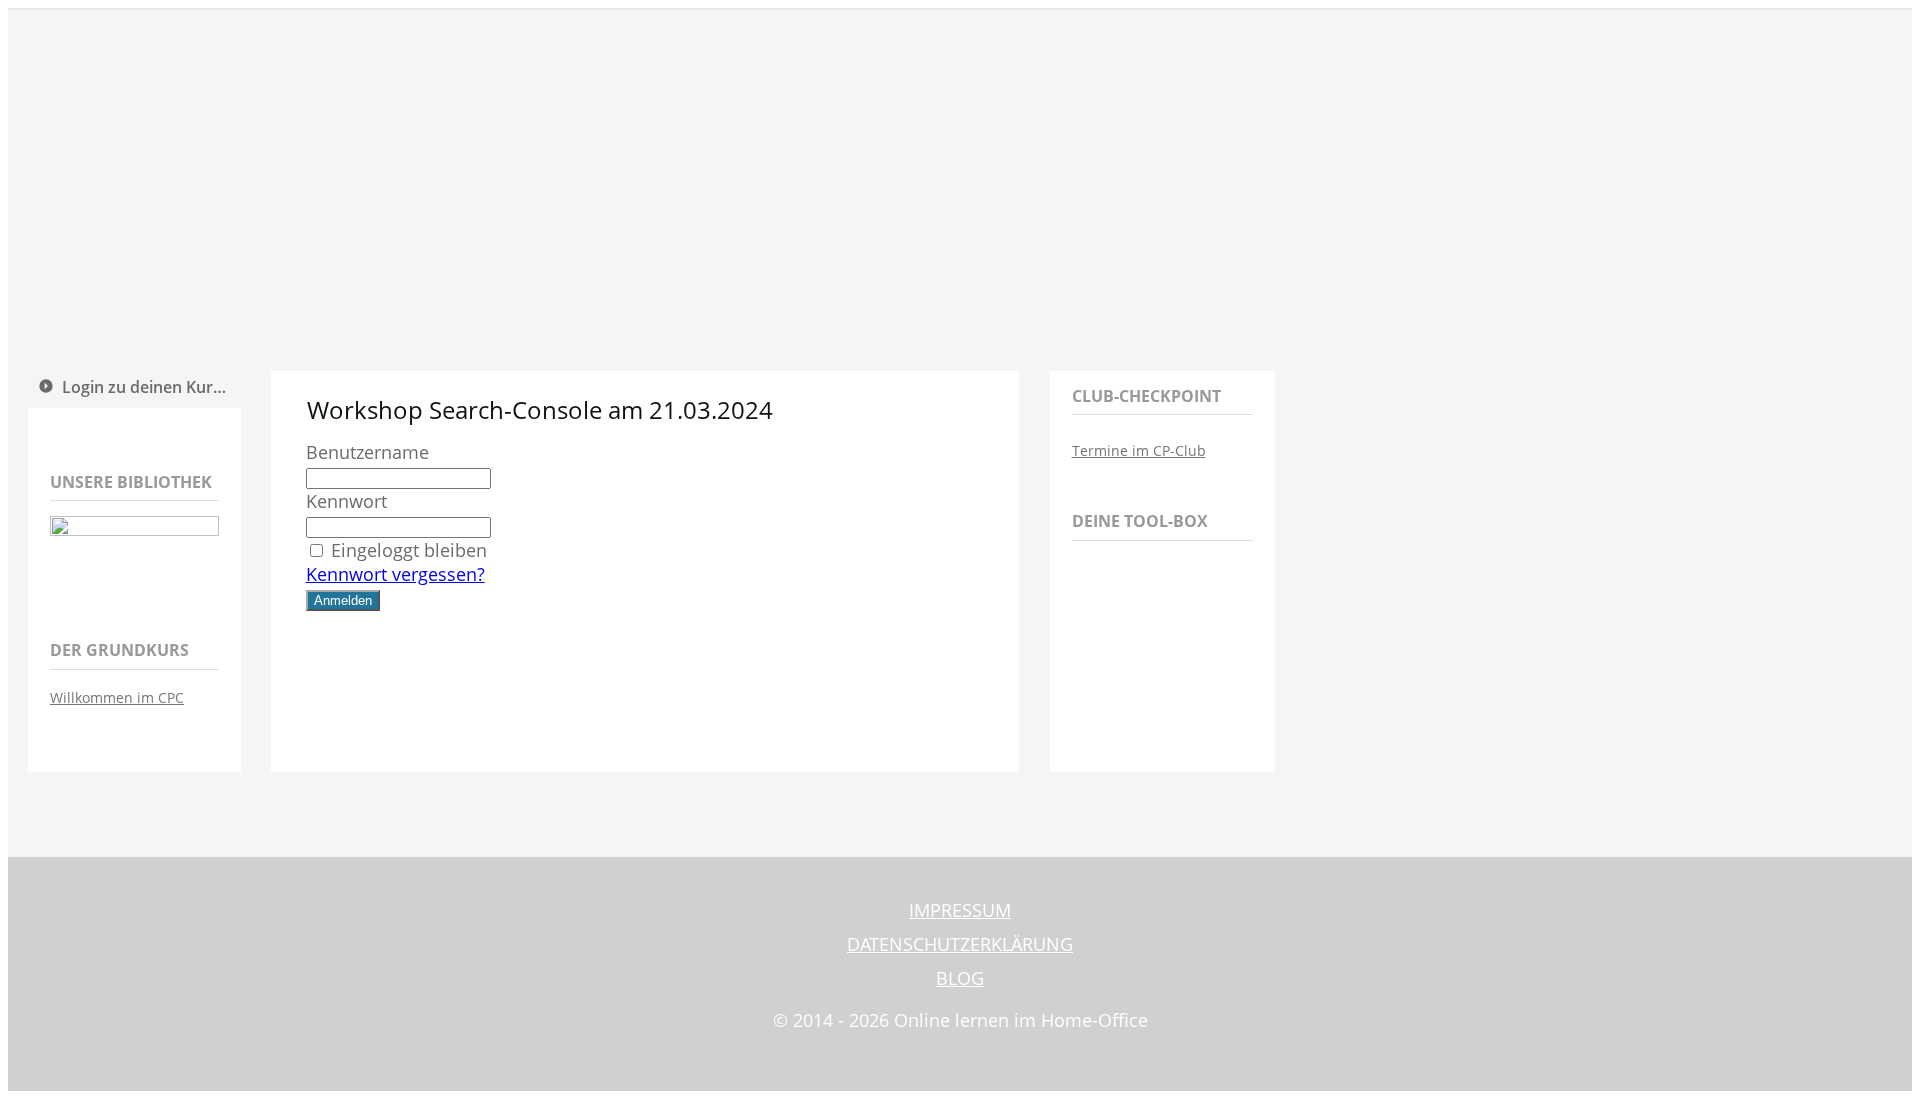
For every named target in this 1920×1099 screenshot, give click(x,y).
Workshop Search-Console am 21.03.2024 (540, 409)
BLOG (960, 978)
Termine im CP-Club (1139, 450)
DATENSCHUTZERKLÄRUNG (960, 944)
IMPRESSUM (960, 910)
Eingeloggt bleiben (409, 550)
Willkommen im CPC (117, 697)
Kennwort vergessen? (395, 574)
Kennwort (346, 501)
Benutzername (367, 452)
